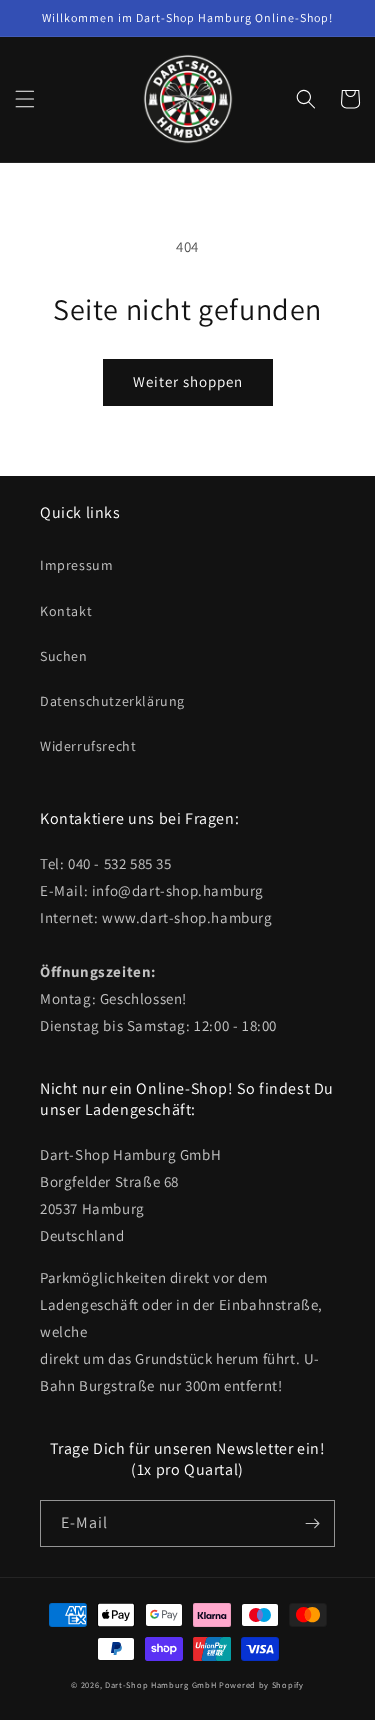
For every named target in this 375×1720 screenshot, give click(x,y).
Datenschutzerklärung (112, 701)
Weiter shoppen (188, 381)
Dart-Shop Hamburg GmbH (160, 1684)
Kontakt (66, 611)
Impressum (76, 565)
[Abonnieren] (312, 1523)
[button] (25, 99)
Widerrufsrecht (88, 746)
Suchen (64, 656)
